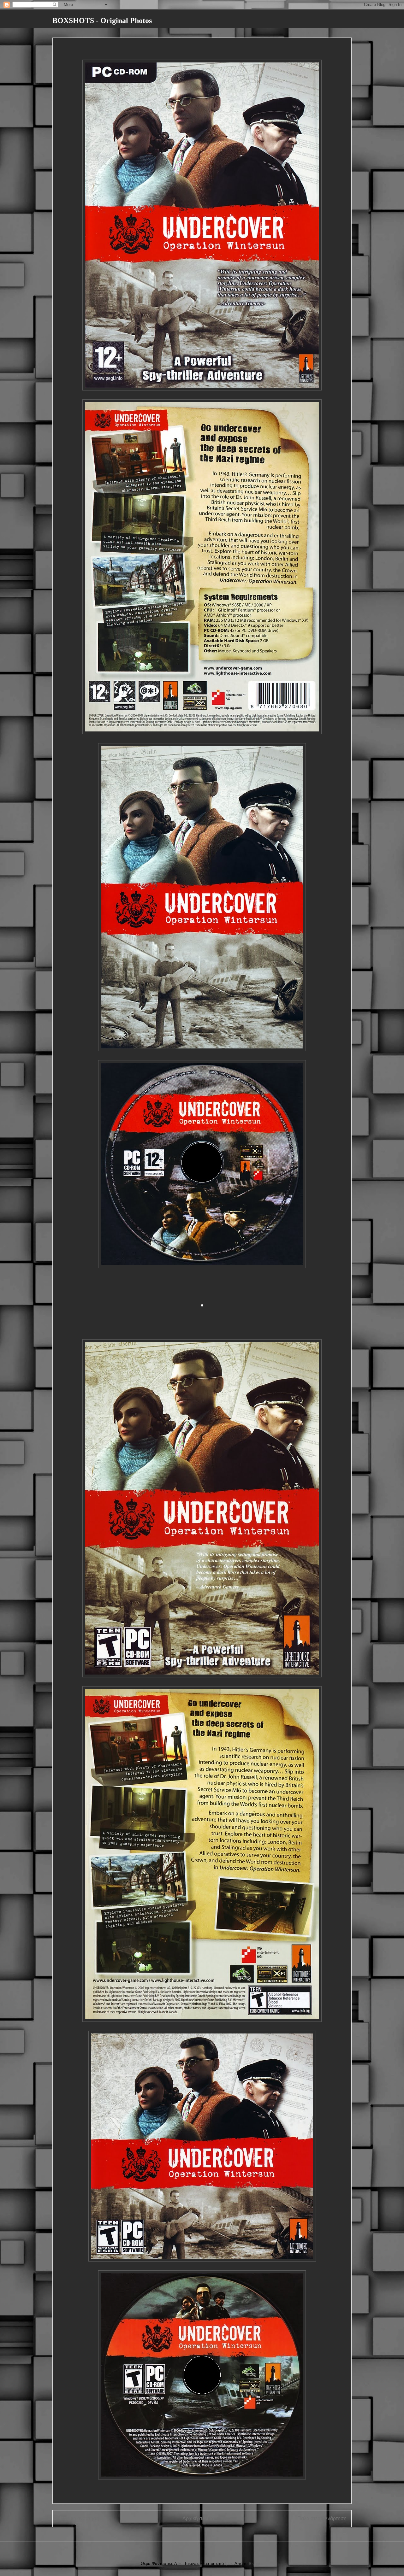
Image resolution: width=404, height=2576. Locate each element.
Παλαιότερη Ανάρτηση (322, 2518)
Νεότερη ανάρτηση (78, 2518)
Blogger (255, 2564)
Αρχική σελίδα (198, 2518)
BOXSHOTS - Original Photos (102, 21)
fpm (229, 2564)
